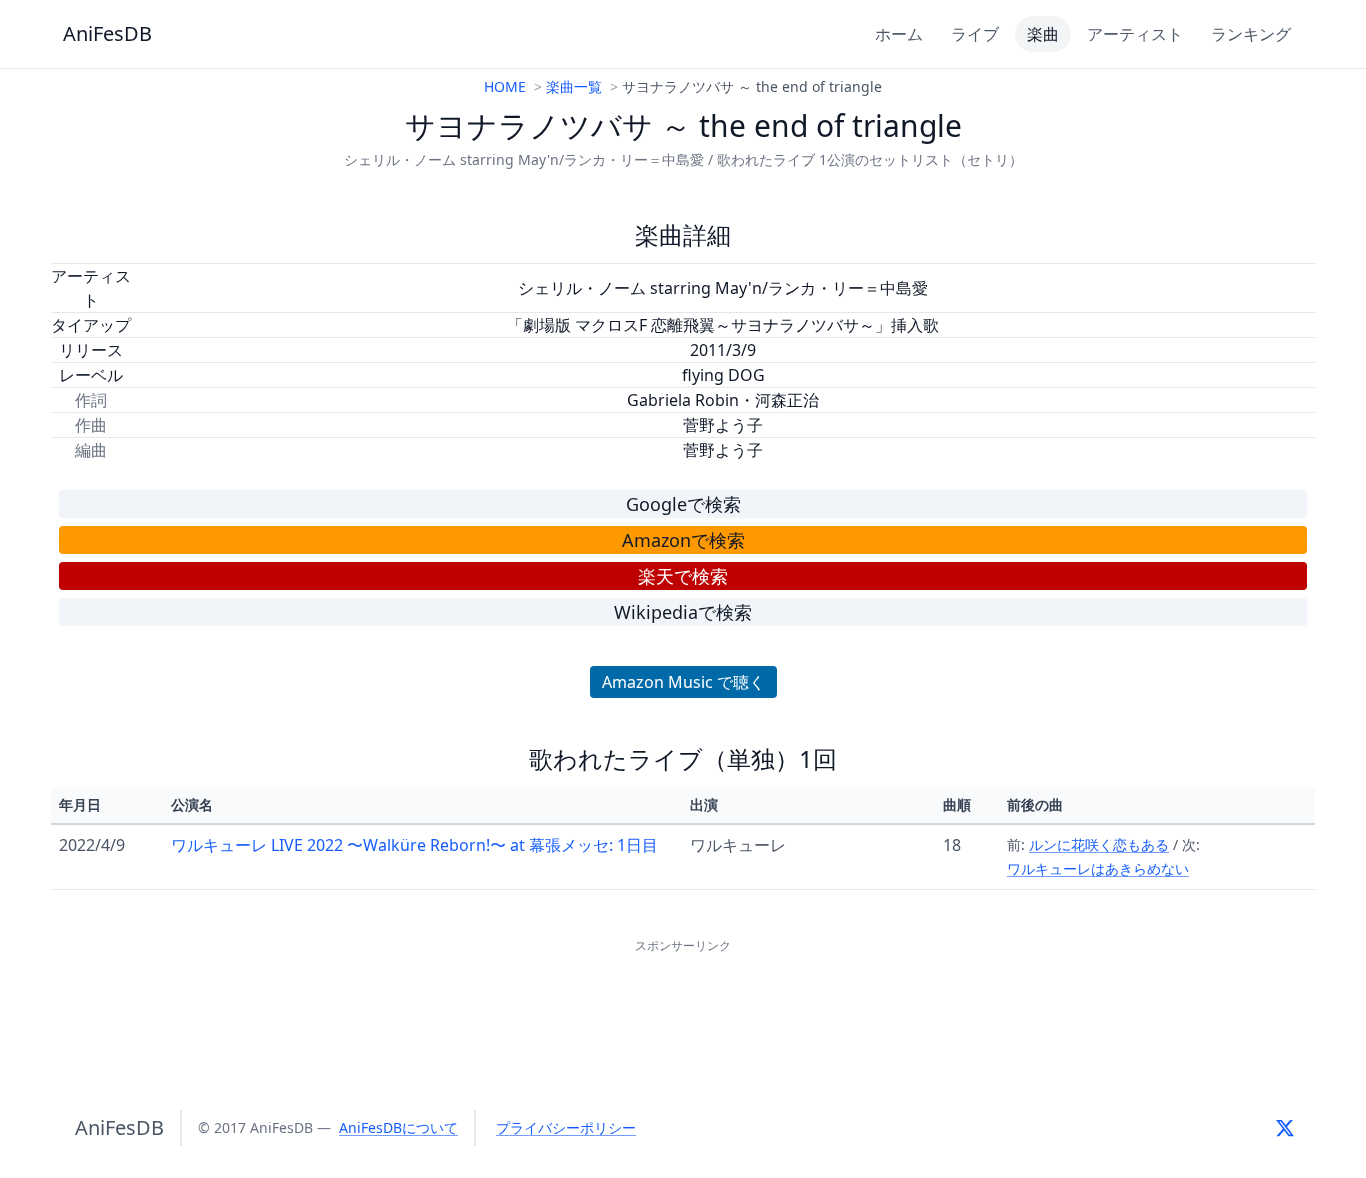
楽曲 (1043, 34)
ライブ (975, 34)
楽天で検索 (683, 576)
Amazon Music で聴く (683, 682)
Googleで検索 (683, 504)
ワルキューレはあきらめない (1098, 868)
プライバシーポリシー (566, 1127)
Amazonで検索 (683, 540)
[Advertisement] (683, 1003)
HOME (505, 86)
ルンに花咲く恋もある (1099, 844)
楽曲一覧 (574, 86)
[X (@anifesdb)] (1285, 1128)
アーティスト (1135, 34)
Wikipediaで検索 (683, 612)
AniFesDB (107, 33)
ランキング (1251, 34)
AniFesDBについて (398, 1127)
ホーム (899, 34)
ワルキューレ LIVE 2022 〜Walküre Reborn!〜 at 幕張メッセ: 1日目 (414, 845)
